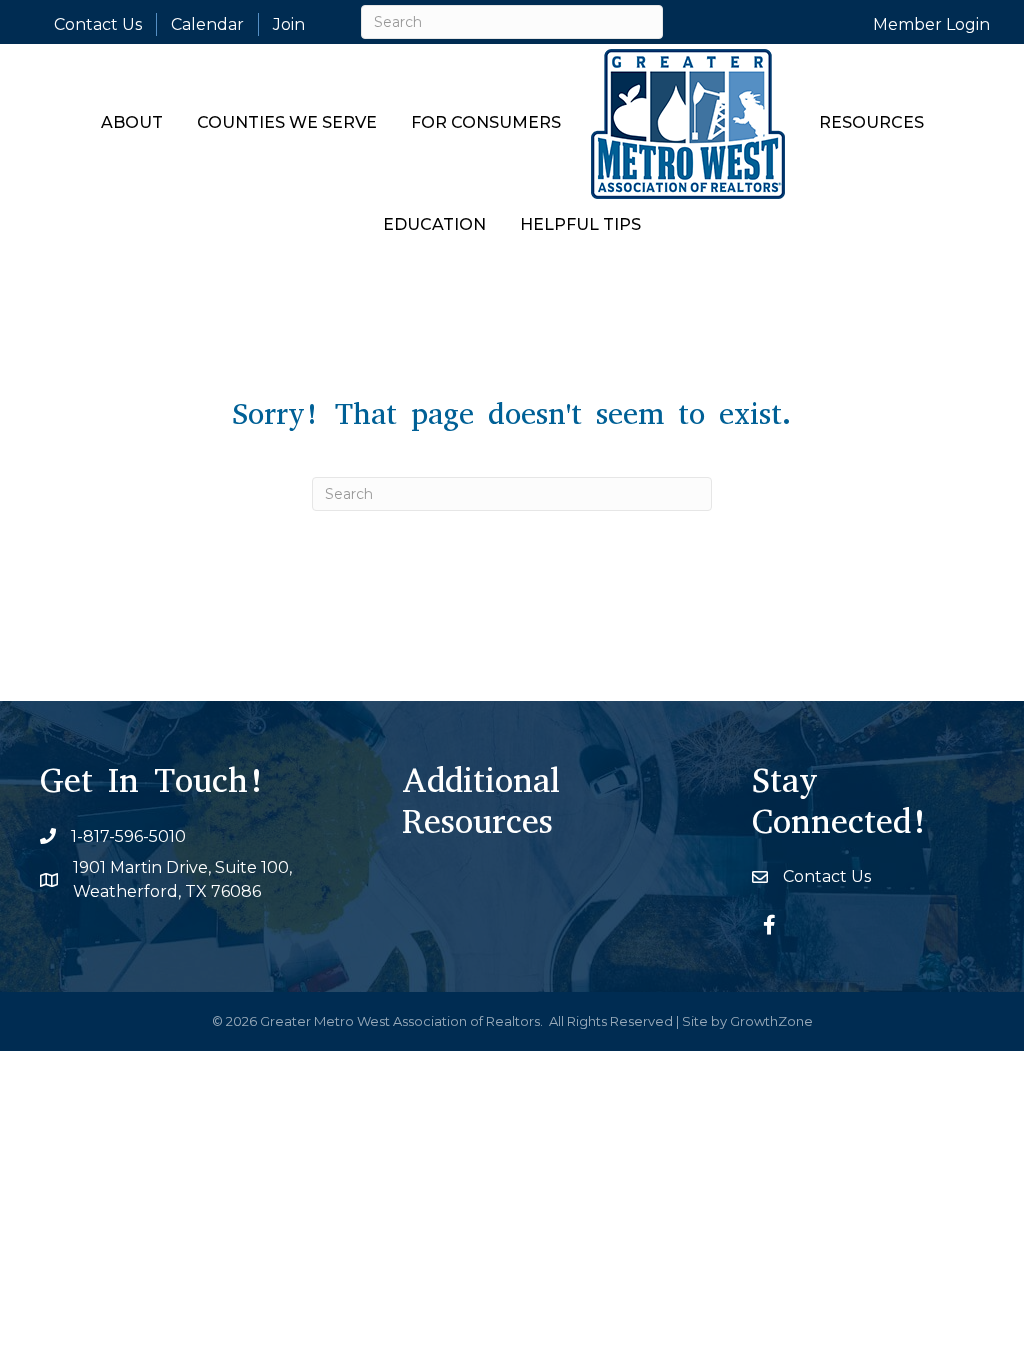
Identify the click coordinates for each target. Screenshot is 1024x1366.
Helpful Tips (580, 224)
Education (434, 224)
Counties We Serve (287, 122)
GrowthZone (771, 1021)
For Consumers (486, 122)
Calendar (207, 24)
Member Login (931, 24)
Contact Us (98, 24)
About (132, 122)
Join (289, 24)
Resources (871, 122)
